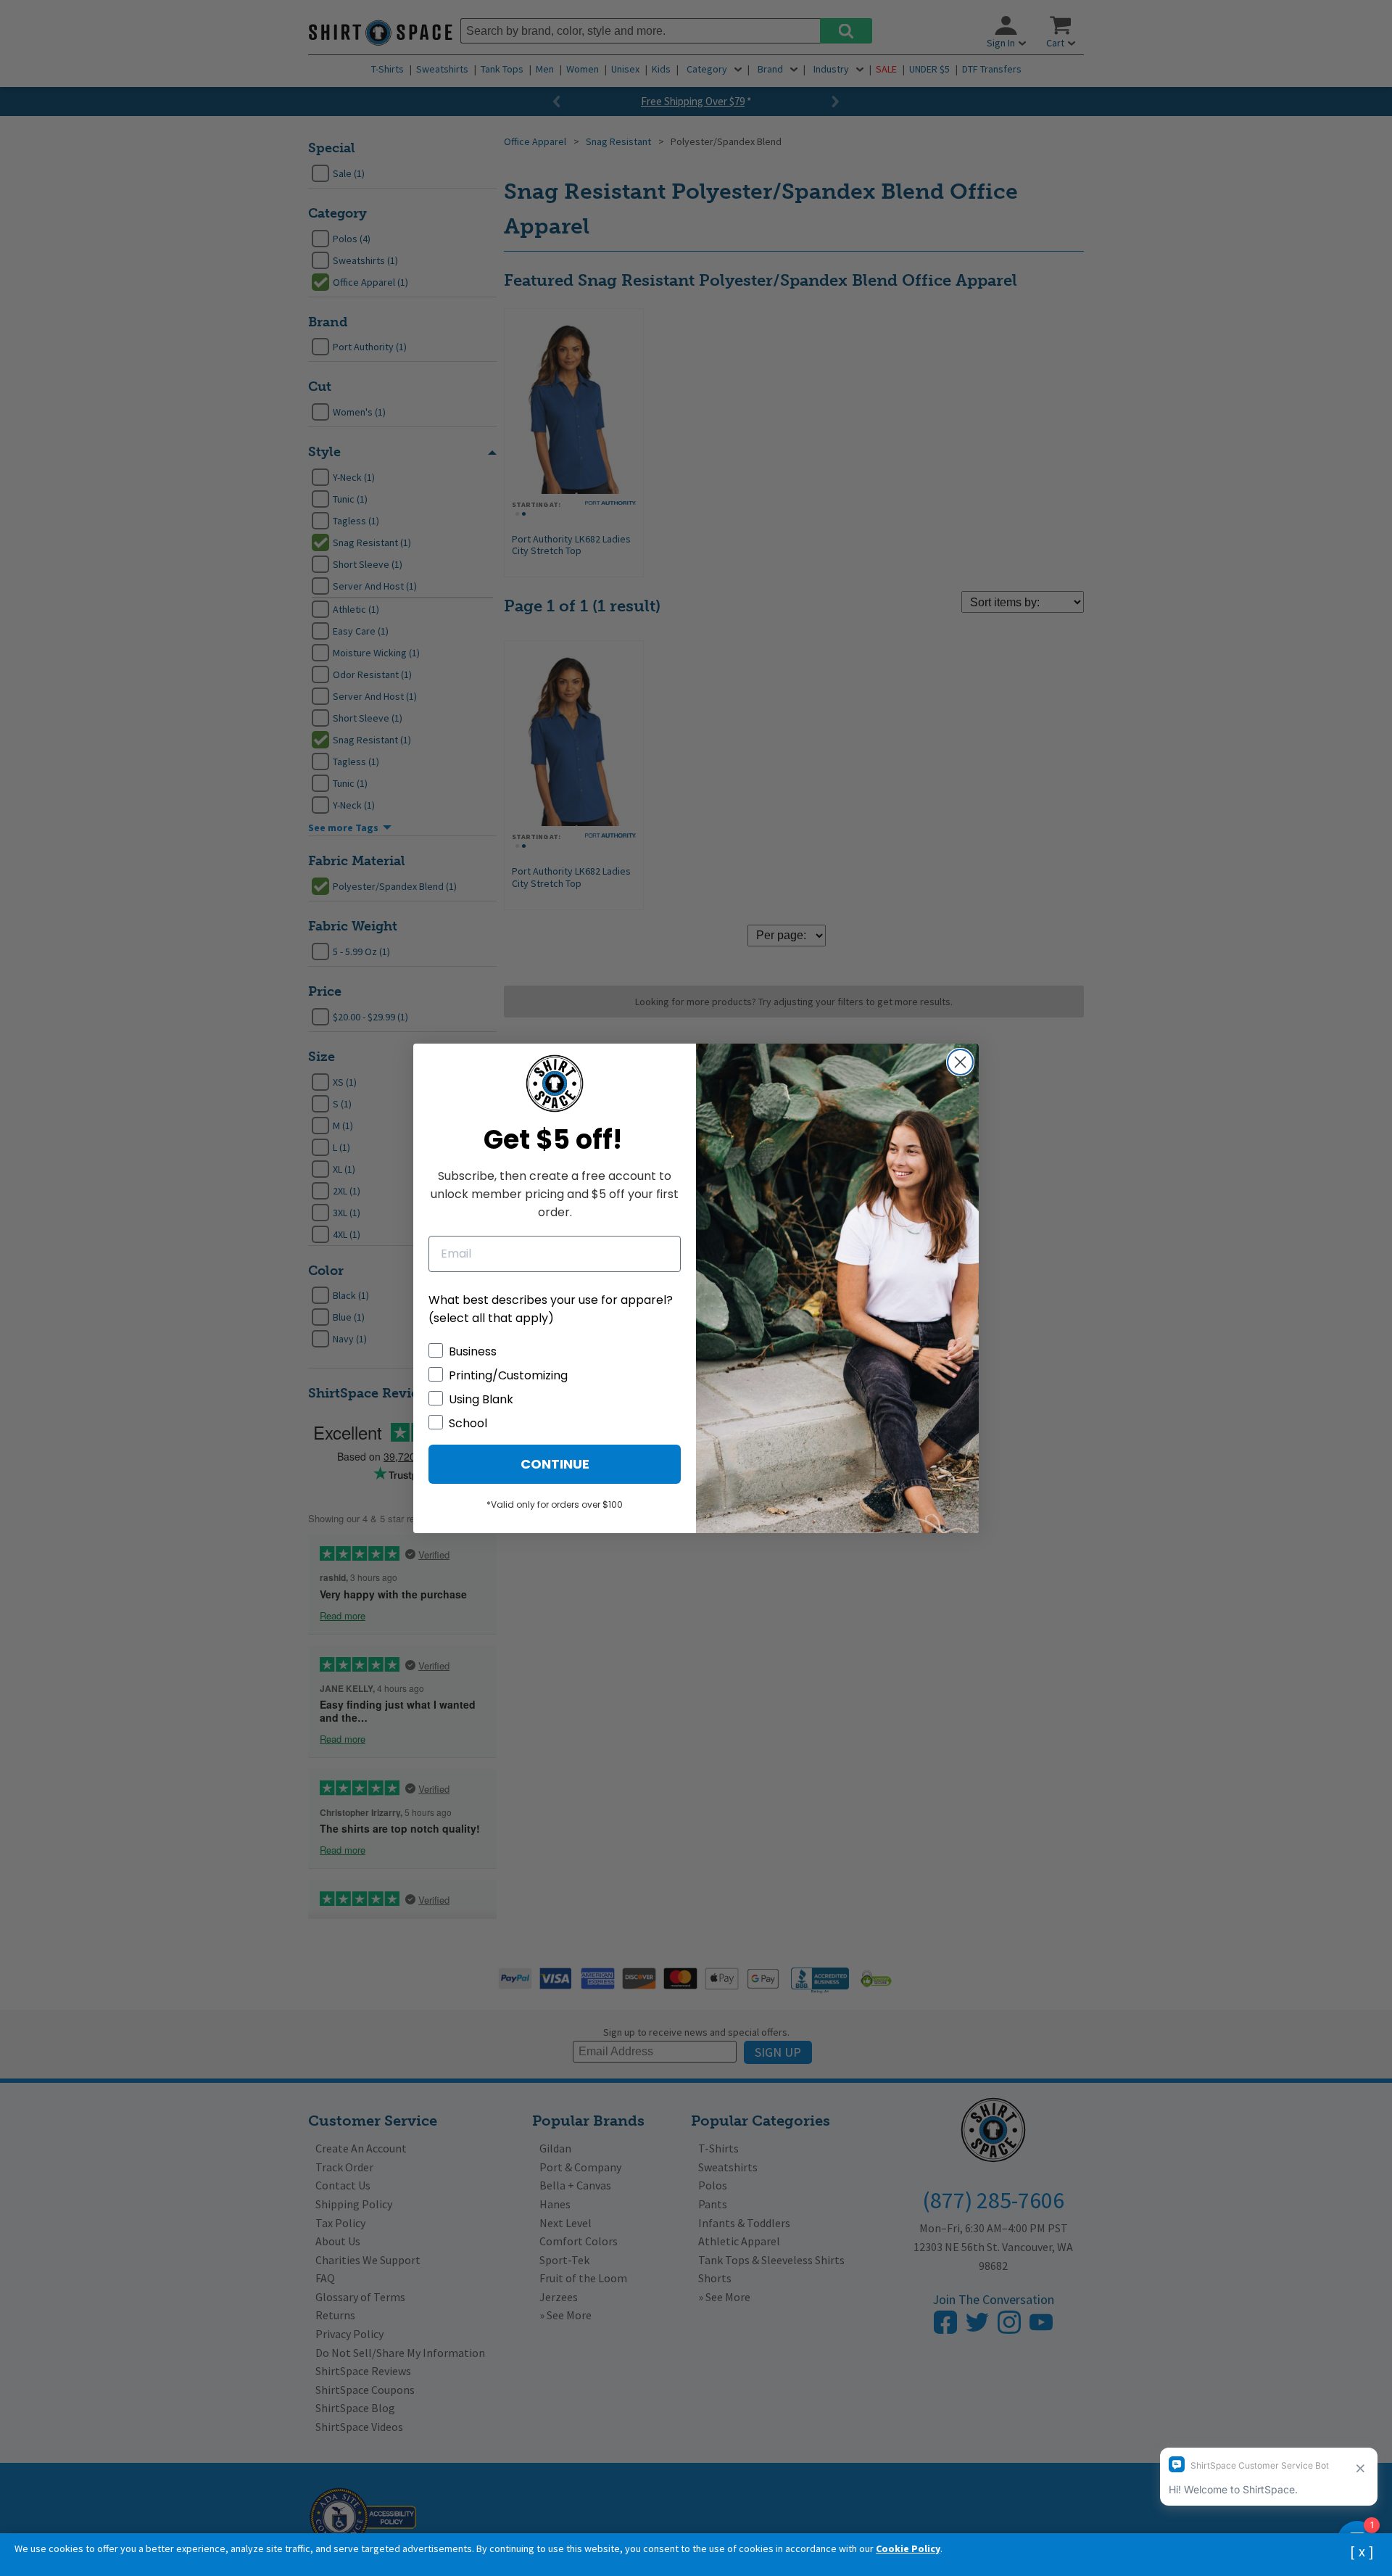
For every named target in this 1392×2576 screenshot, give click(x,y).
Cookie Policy (908, 2548)
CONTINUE (555, 1464)
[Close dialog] (960, 1062)
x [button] (1362, 2551)
